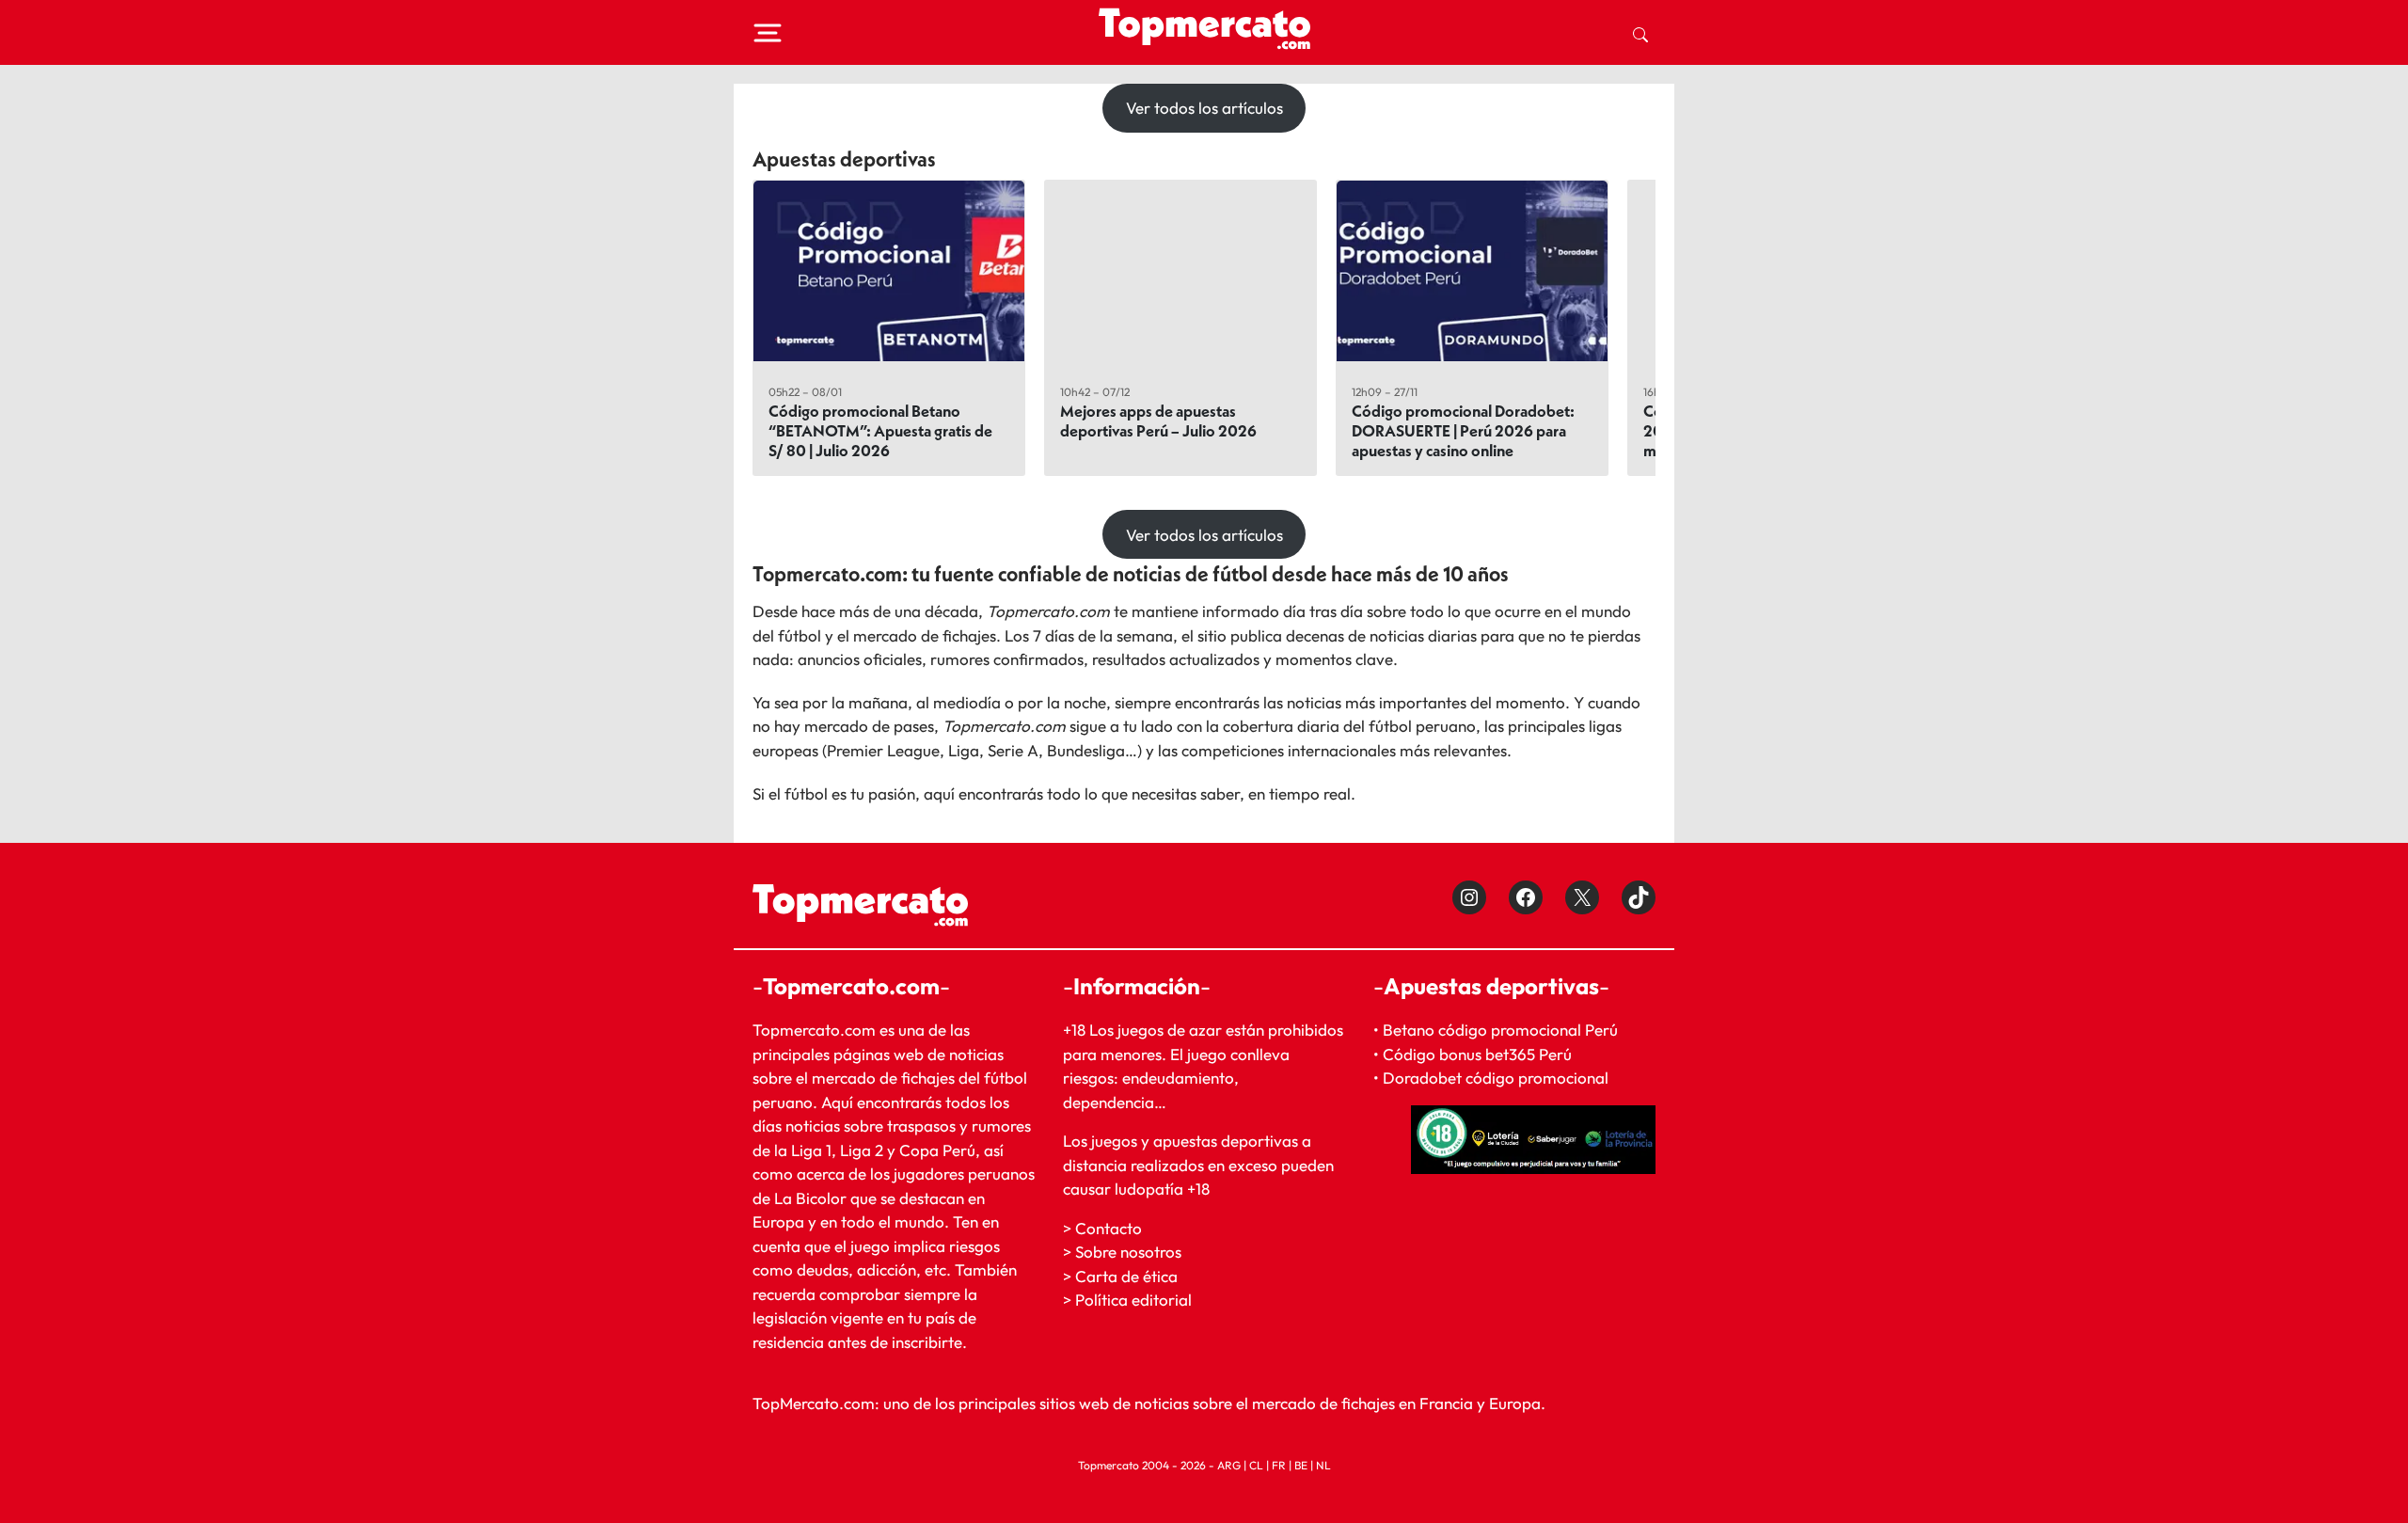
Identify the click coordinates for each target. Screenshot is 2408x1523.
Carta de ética (1126, 1276)
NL (1323, 1465)
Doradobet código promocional (1496, 1078)
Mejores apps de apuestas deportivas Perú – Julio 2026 (1158, 420)
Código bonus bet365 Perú (1477, 1054)
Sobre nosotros (1128, 1252)
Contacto (1109, 1228)
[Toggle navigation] (768, 33)
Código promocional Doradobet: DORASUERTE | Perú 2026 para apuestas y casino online (1463, 430)
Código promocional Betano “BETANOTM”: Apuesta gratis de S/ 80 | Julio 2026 (880, 430)
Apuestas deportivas (844, 159)
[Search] (1640, 33)
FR (1279, 1465)
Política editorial (1133, 1300)
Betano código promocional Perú (1500, 1030)
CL (1256, 1465)
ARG (1229, 1465)
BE (1301, 1465)
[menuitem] (1640, 33)
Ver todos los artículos (1204, 108)
